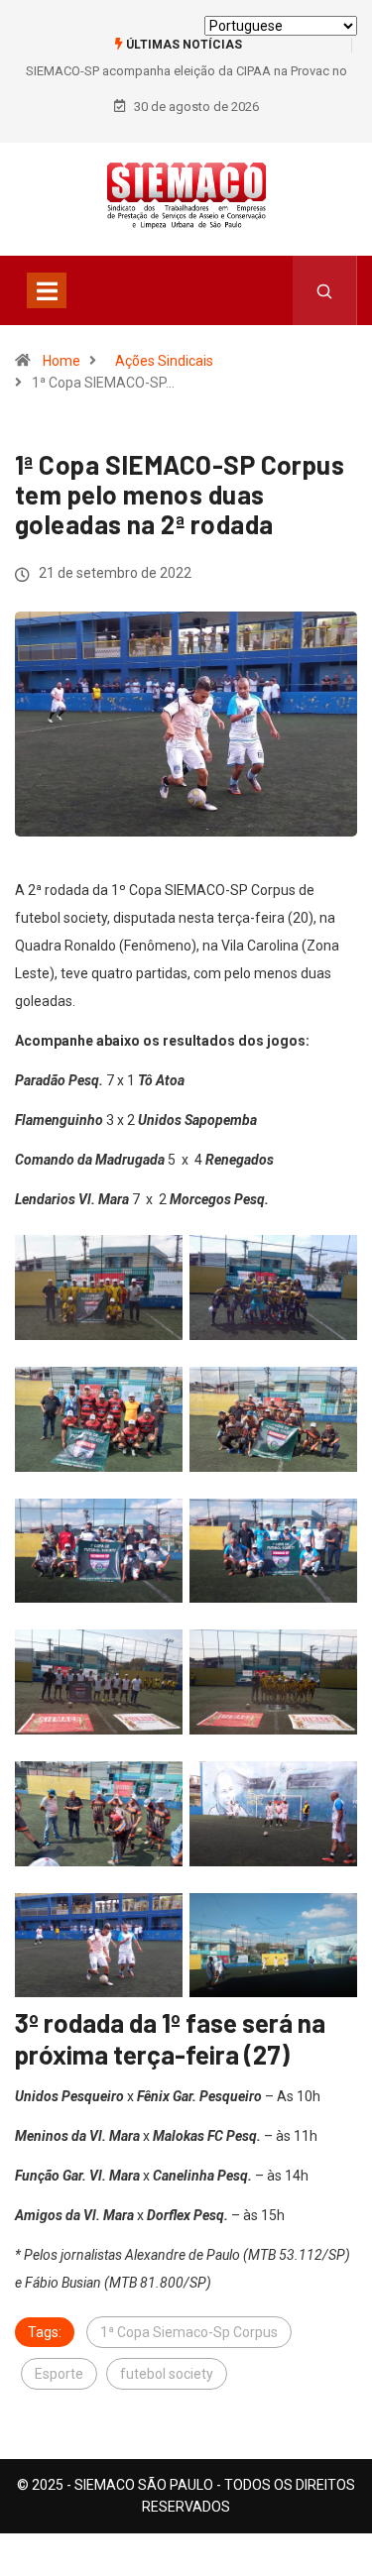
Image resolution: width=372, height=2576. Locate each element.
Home (62, 361)
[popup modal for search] (325, 290)
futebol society (167, 2374)
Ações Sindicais (164, 361)
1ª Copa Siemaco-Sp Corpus (189, 2332)
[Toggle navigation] (47, 290)
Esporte (59, 2374)
